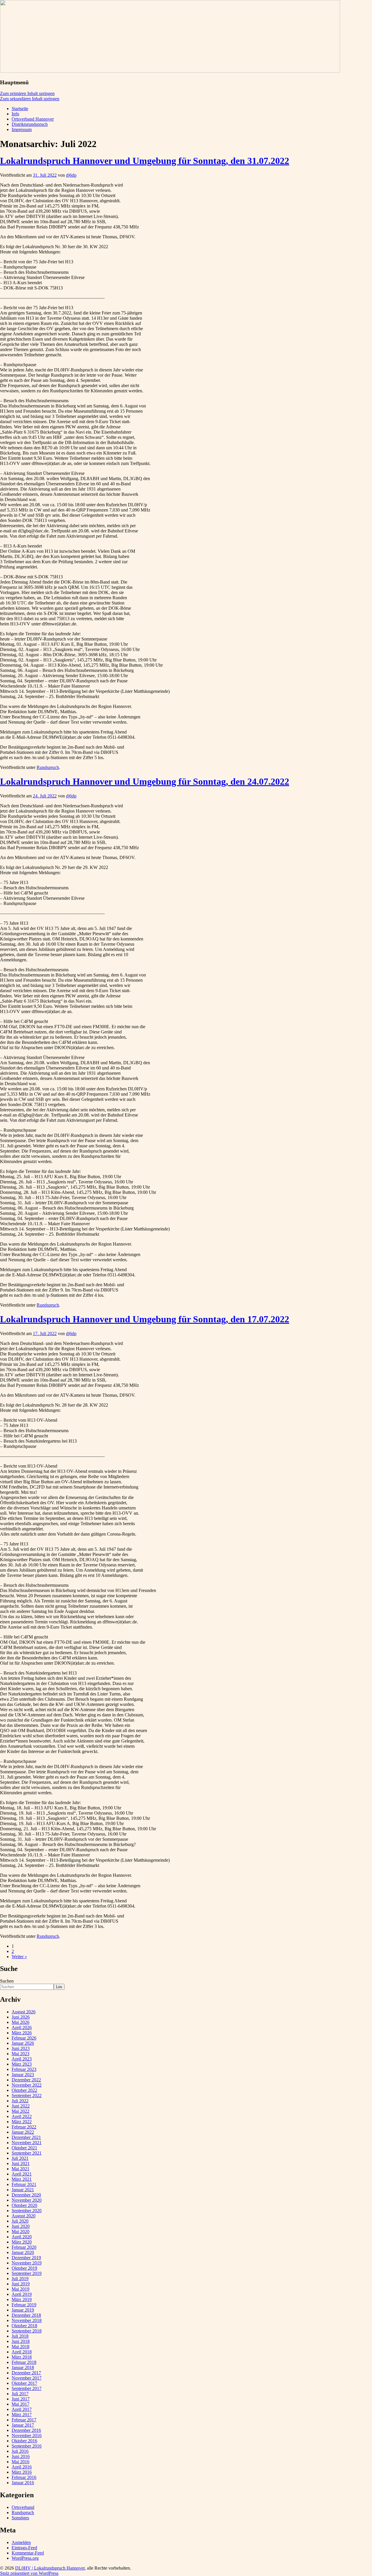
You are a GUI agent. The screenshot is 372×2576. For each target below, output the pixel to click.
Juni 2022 (21, 2106)
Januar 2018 (23, 2367)
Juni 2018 (21, 2341)
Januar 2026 (23, 2043)
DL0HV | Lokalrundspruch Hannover (50, 2568)
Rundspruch (48, 767)
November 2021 (27, 2143)
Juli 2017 (20, 2394)
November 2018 (27, 2320)
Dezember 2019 (26, 2258)
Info (15, 114)
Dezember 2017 (26, 2373)
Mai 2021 (20, 2169)
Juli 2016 (20, 2451)
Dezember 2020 (26, 2195)
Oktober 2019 (24, 2268)
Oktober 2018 (24, 2326)
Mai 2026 (20, 2022)
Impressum (22, 129)
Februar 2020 (24, 2247)
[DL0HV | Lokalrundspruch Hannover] (170, 71)
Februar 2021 (24, 2184)
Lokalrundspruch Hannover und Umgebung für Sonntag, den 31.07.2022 (145, 161)
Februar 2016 (24, 2477)
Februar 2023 (24, 2069)
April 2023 (22, 2059)
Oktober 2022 (24, 2090)
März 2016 (22, 2472)
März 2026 (22, 2033)
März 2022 (22, 2122)
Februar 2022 (24, 2127)
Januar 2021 (23, 2190)
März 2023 (22, 2064)
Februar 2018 (24, 2362)
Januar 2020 (23, 2252)
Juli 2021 (20, 2158)
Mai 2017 (20, 2404)
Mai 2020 (20, 2231)
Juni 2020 (21, 2226)
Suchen (7, 1981)
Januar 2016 (23, 2483)
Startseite (20, 109)
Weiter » (19, 1957)
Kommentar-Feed (28, 2553)
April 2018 (22, 2352)
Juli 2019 (20, 2279)
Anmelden (21, 2542)
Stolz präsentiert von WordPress (29, 2573)
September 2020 (27, 2211)
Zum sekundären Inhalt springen (30, 99)
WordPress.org (25, 2558)
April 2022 (22, 2116)
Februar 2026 (24, 2038)
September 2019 (27, 2273)
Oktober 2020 (24, 2205)
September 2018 (27, 2331)
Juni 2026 (21, 2017)
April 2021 (22, 2174)
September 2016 (27, 2446)
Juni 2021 (21, 2163)
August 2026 (24, 2012)
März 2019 (22, 2299)
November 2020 (27, 2200)
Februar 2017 (24, 2420)
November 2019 (27, 2263)
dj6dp (71, 175)
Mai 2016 (20, 2462)
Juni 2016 (21, 2456)
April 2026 (22, 2027)
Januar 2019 (23, 2310)
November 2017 (27, 2378)
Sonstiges (20, 2518)
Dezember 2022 (26, 2080)
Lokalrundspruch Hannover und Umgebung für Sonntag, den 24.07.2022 (145, 781)
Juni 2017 (21, 2399)
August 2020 (24, 2216)
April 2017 (22, 2409)
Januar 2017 (23, 2425)
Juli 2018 (20, 2336)
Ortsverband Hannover (33, 119)
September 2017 (27, 2388)
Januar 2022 (23, 2132)
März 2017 (22, 2415)
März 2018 (22, 2357)
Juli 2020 (20, 2221)
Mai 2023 (20, 2054)
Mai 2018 (20, 2347)
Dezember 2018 (26, 2315)
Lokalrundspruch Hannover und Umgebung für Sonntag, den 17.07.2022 (145, 1319)
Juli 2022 (20, 2101)
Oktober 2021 (24, 2148)
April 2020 (22, 2237)
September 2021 (27, 2153)
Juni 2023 (21, 2048)
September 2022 (27, 2095)
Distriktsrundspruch (30, 124)
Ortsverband (23, 2507)
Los (59, 1987)
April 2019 (22, 2294)
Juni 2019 (21, 2284)
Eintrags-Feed (24, 2548)
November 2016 (27, 2435)
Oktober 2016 (24, 2441)
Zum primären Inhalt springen (27, 93)
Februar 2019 (24, 2305)
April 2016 (22, 2467)
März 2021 (22, 2179)
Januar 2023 (23, 2075)
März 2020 (22, 2242)
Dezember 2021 (26, 2137)
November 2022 (27, 2085)
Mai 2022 (20, 2111)
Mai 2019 (20, 2289)
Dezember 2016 (26, 2430)
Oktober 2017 (24, 2383)
